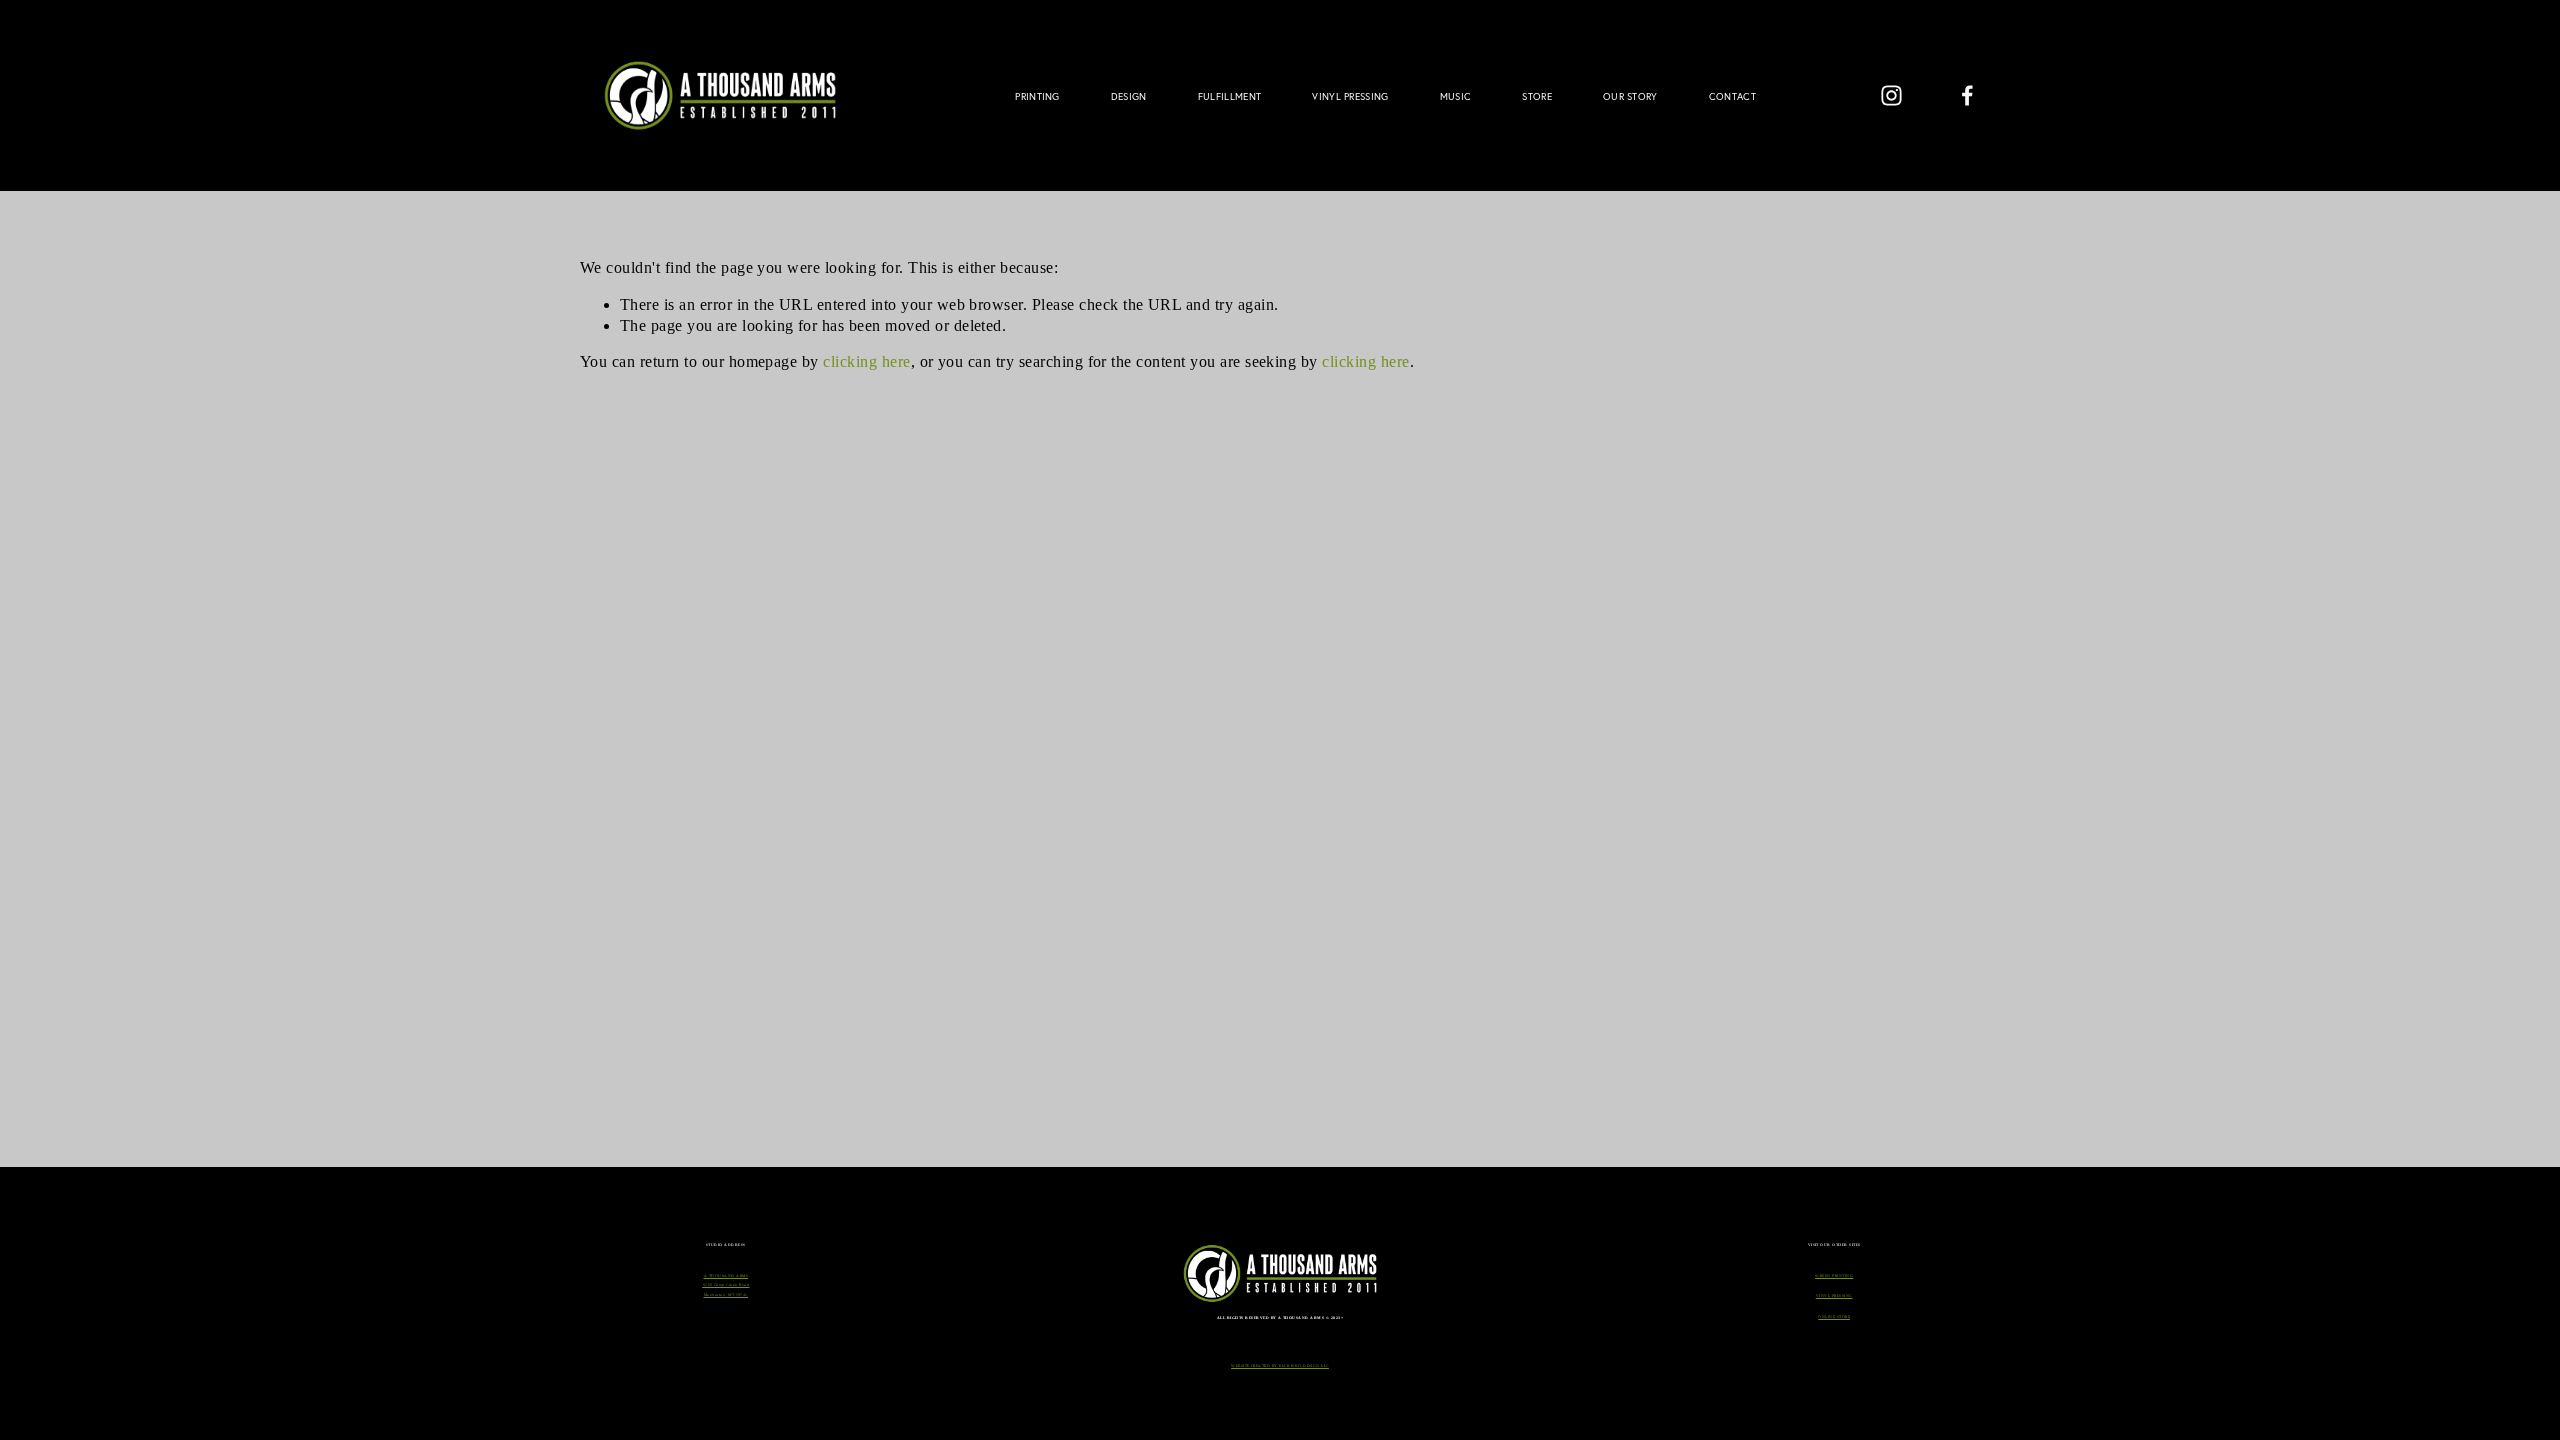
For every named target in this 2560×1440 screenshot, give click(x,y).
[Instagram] (1891, 95)
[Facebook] (1967, 95)
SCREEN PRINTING (1834, 1276)
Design (1129, 96)
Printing (1037, 96)
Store (1536, 96)
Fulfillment (1229, 96)
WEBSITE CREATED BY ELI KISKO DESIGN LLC (1280, 1366)
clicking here (866, 361)
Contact (1732, 96)
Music (1455, 96)
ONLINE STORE (1834, 1317)
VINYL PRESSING (1834, 1296)
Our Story (1630, 96)
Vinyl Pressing (1350, 96)
